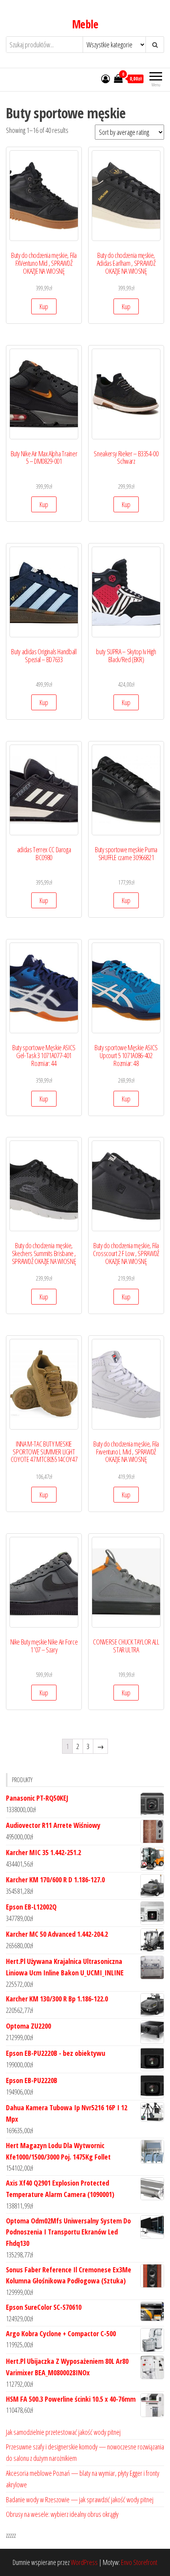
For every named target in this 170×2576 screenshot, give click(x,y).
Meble (85, 24)
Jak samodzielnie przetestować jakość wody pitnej (63, 2432)
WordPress (84, 2562)
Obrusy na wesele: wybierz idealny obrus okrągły (62, 2514)
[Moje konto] (106, 78)
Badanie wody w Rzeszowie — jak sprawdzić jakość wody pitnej (80, 2499)
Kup (44, 306)
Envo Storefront (139, 2562)
